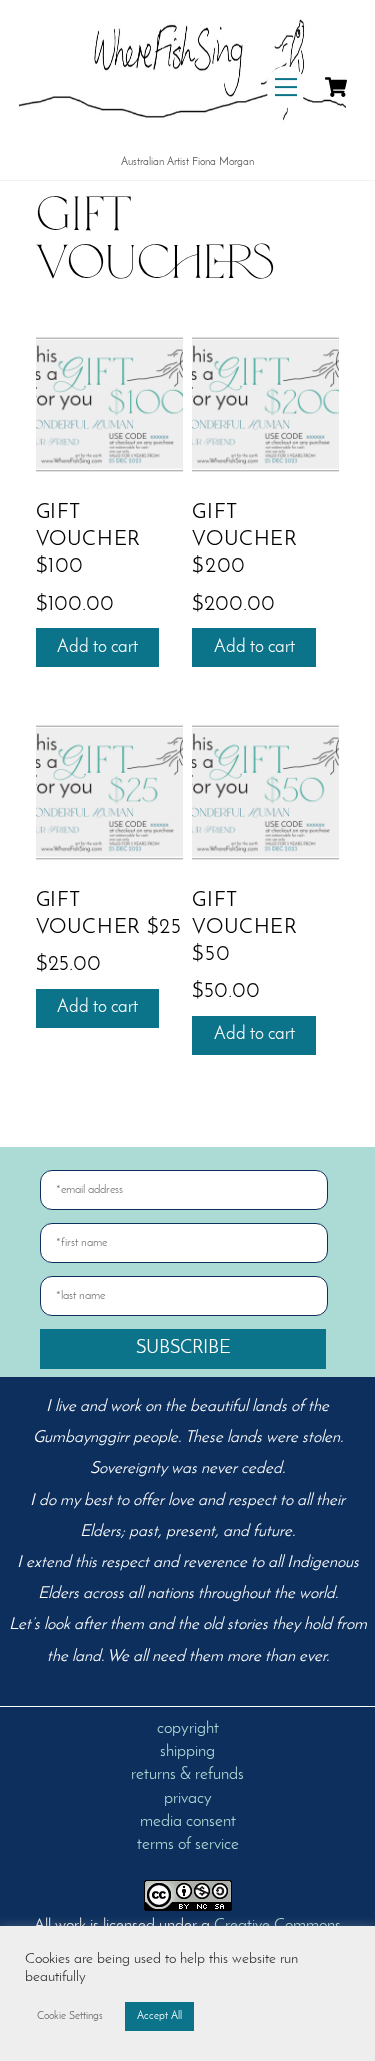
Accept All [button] (159, 2016)
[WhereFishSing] (183, 136)
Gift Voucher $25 (109, 914)
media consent (188, 1822)
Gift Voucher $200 (244, 539)
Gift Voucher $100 (88, 539)
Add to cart (97, 647)
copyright (188, 1729)
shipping (187, 1752)
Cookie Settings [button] (70, 2016)
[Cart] (336, 87)
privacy (188, 1799)
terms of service (188, 1845)
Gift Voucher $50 (244, 927)
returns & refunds (187, 1775)
